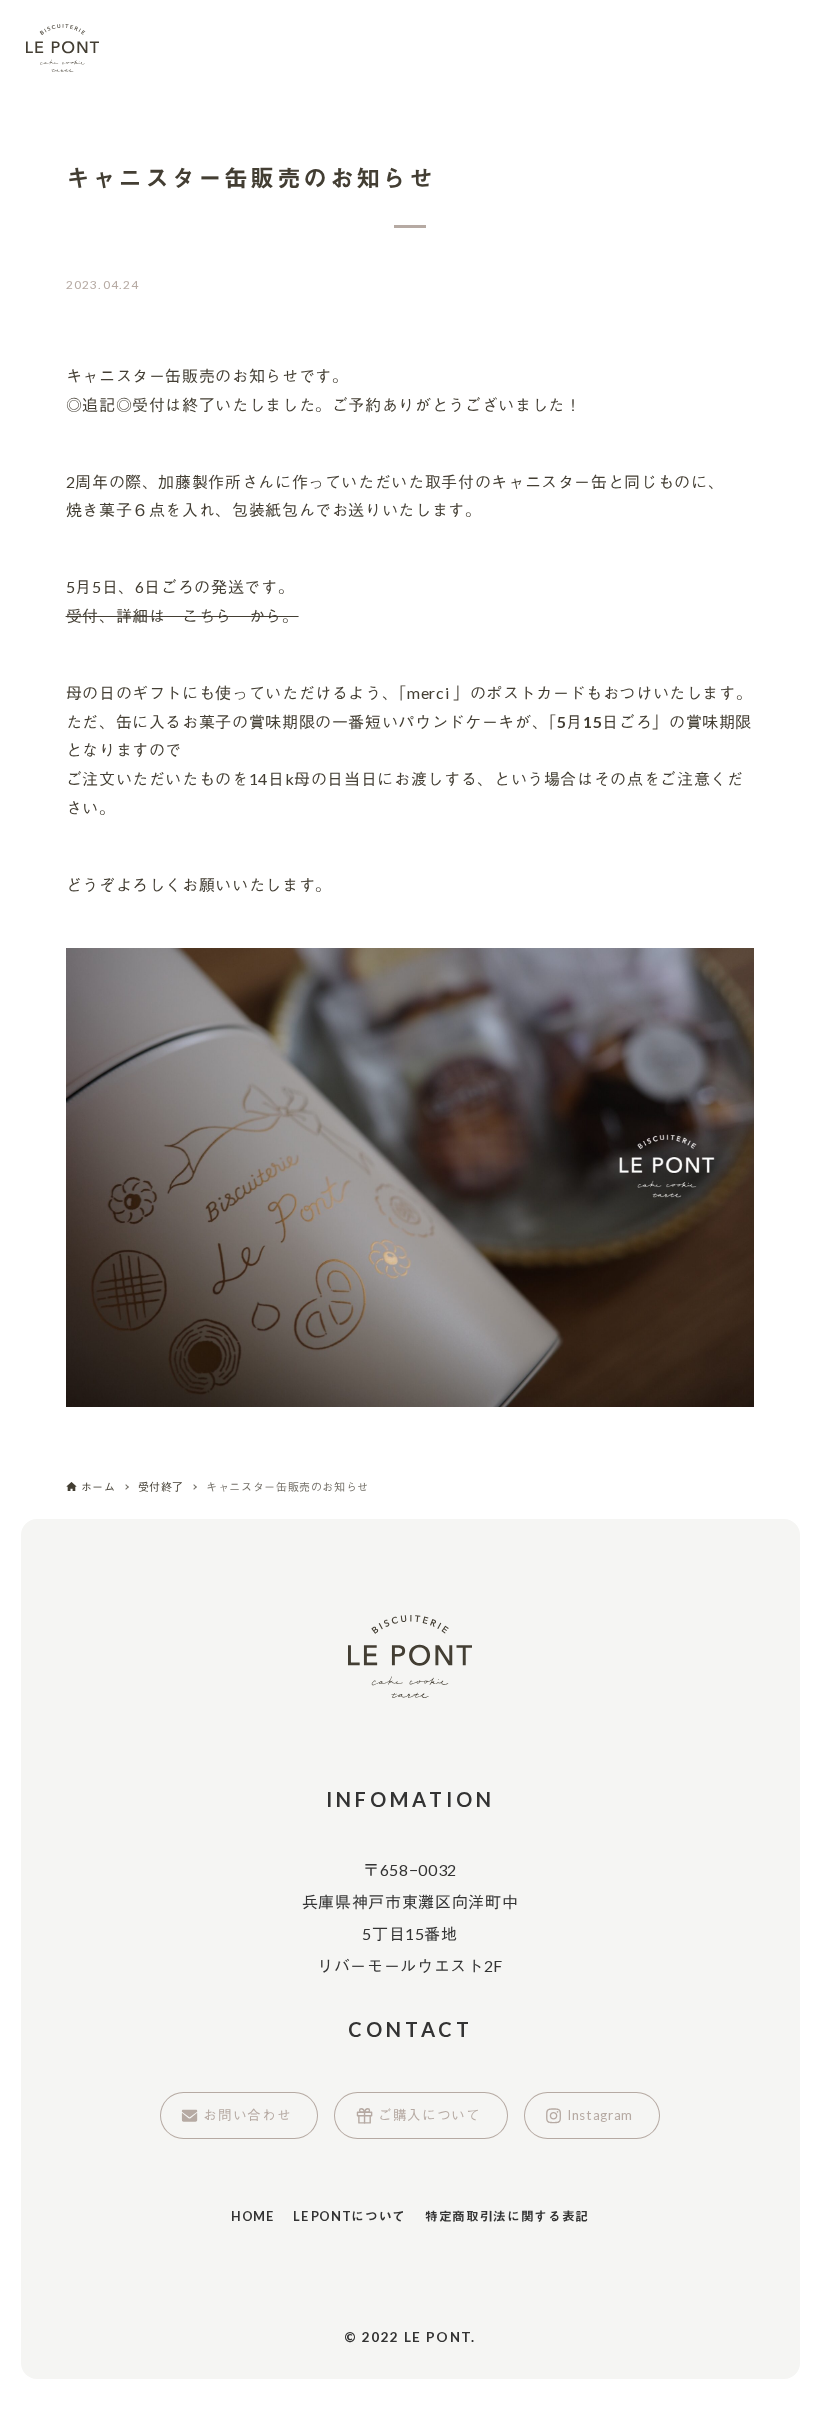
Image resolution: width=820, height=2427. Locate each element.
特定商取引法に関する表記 (507, 2216)
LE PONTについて (349, 2216)
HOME (252, 2216)
